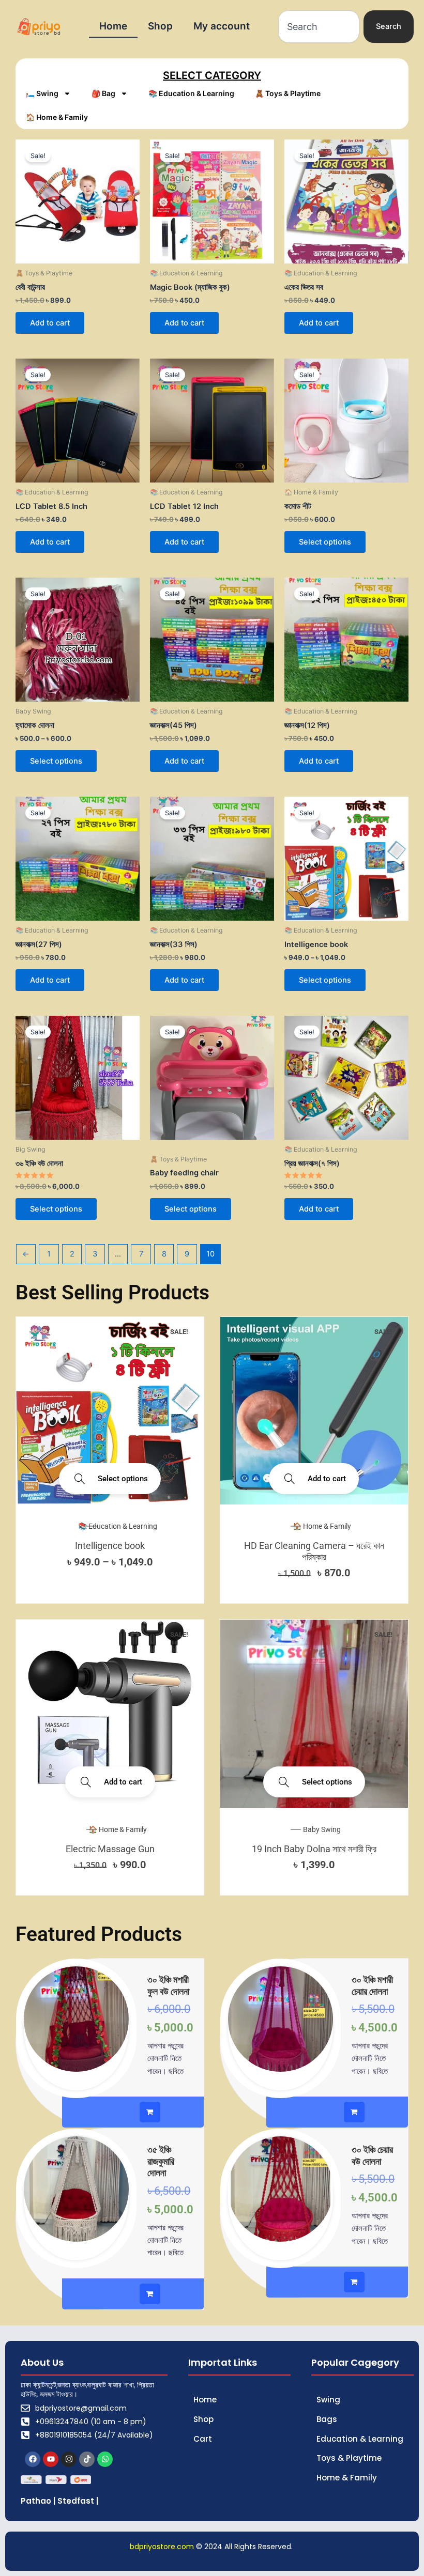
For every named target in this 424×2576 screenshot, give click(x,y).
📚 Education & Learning (191, 93)
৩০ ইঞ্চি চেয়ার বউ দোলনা (372, 2155)
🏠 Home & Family (57, 117)
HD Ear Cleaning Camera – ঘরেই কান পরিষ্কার (314, 1551)
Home (113, 26)
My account (222, 26)
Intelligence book (110, 1546)
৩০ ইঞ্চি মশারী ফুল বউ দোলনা (168, 1985)
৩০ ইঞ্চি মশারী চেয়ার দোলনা (372, 1985)
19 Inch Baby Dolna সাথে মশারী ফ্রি (314, 1849)
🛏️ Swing (42, 93)
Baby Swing (322, 1829)
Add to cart (50, 323)
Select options (325, 542)
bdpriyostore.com (162, 2547)
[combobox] (319, 27)
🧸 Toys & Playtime (288, 93)
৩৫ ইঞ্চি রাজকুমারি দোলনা (161, 2161)
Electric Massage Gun (110, 1849)
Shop (160, 26)
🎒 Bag (103, 93)
